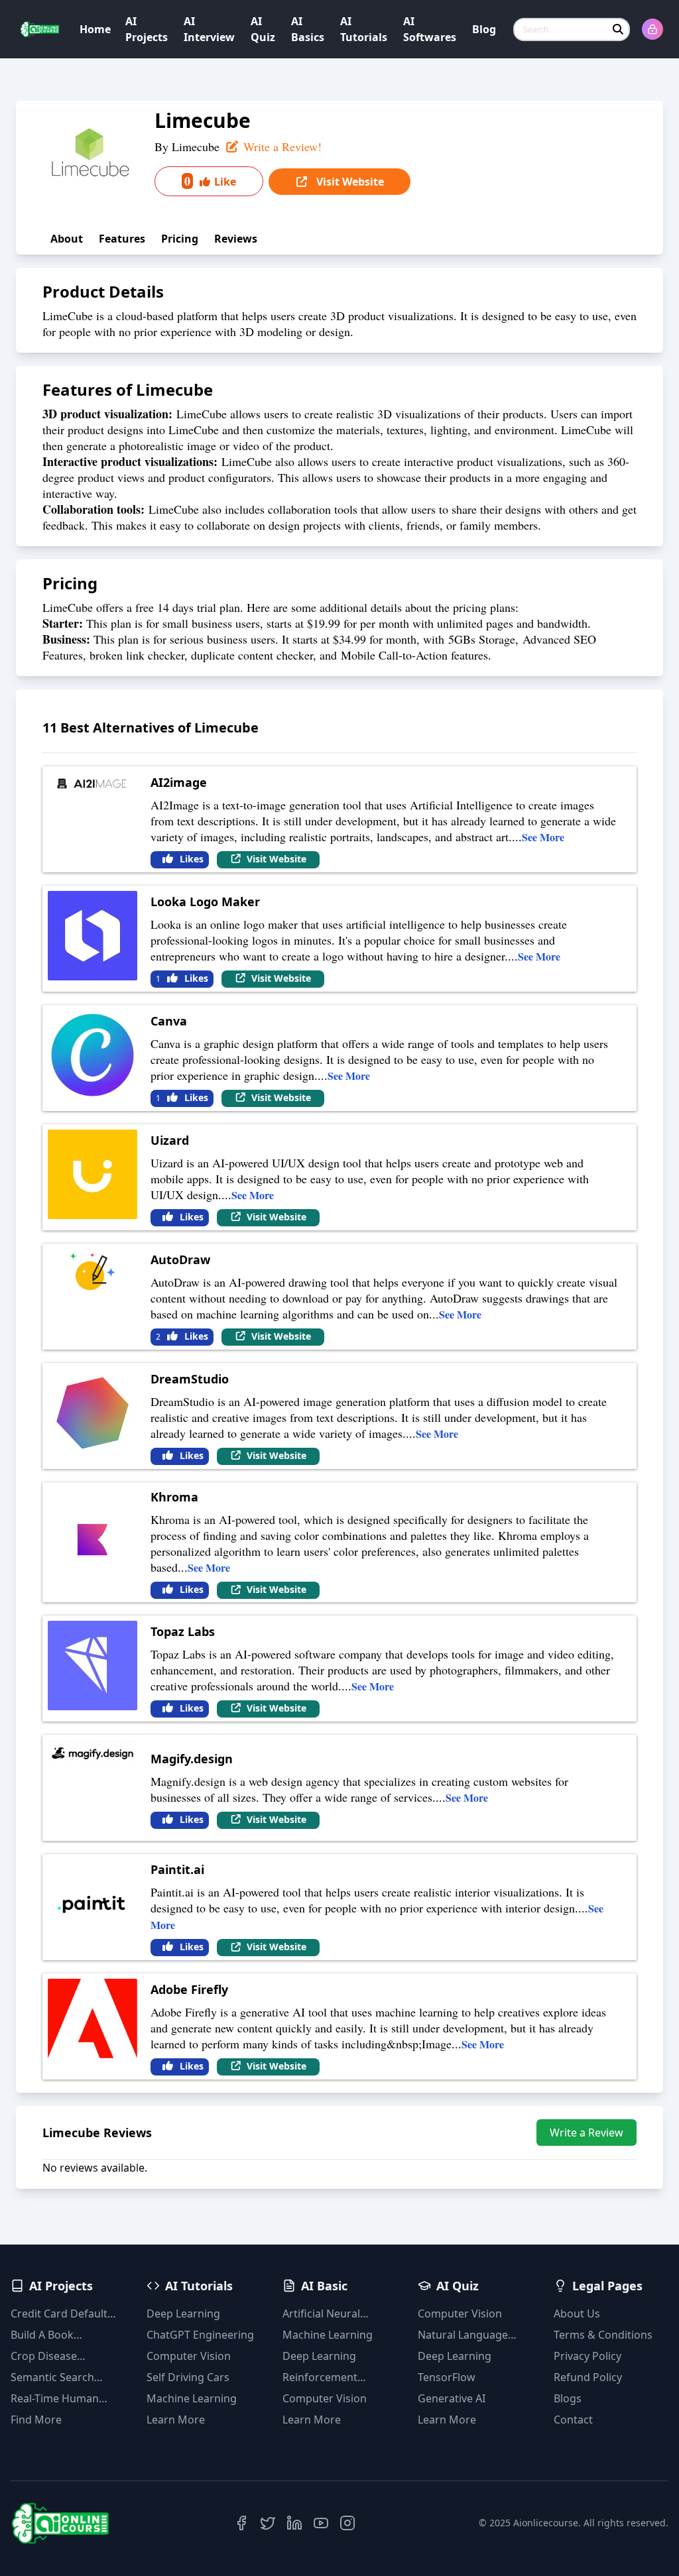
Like (210, 181)
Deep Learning (183, 2313)
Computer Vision (189, 2356)
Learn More (176, 2420)
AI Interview (209, 29)
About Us (577, 2313)
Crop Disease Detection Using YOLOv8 (51, 2356)
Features (122, 239)
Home (95, 29)
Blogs (568, 2398)
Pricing (180, 239)
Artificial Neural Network (321, 2314)
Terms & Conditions (603, 2335)
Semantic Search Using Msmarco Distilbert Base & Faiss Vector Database (66, 2377)
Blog (484, 29)
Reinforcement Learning (320, 2377)
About (67, 239)
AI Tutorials (364, 29)
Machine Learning (192, 2398)
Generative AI (452, 2398)
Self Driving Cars (188, 2377)
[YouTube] (321, 2523)
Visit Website (349, 182)
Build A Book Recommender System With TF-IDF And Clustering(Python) (67, 2335)
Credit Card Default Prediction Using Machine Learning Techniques (59, 2314)
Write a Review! (281, 146)
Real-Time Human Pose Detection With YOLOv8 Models (62, 2399)
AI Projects (147, 29)
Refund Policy (588, 2377)
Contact (573, 2420)
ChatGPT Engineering (200, 2335)
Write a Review (586, 2133)
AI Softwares (430, 29)
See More (543, 837)
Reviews (236, 239)
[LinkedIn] (294, 2523)
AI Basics (308, 29)
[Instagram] (347, 2523)
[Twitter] (268, 2523)
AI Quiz (263, 29)
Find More (36, 2420)
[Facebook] (241, 2523)
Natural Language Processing (463, 2335)
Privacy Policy (587, 2356)
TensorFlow (447, 2377)
